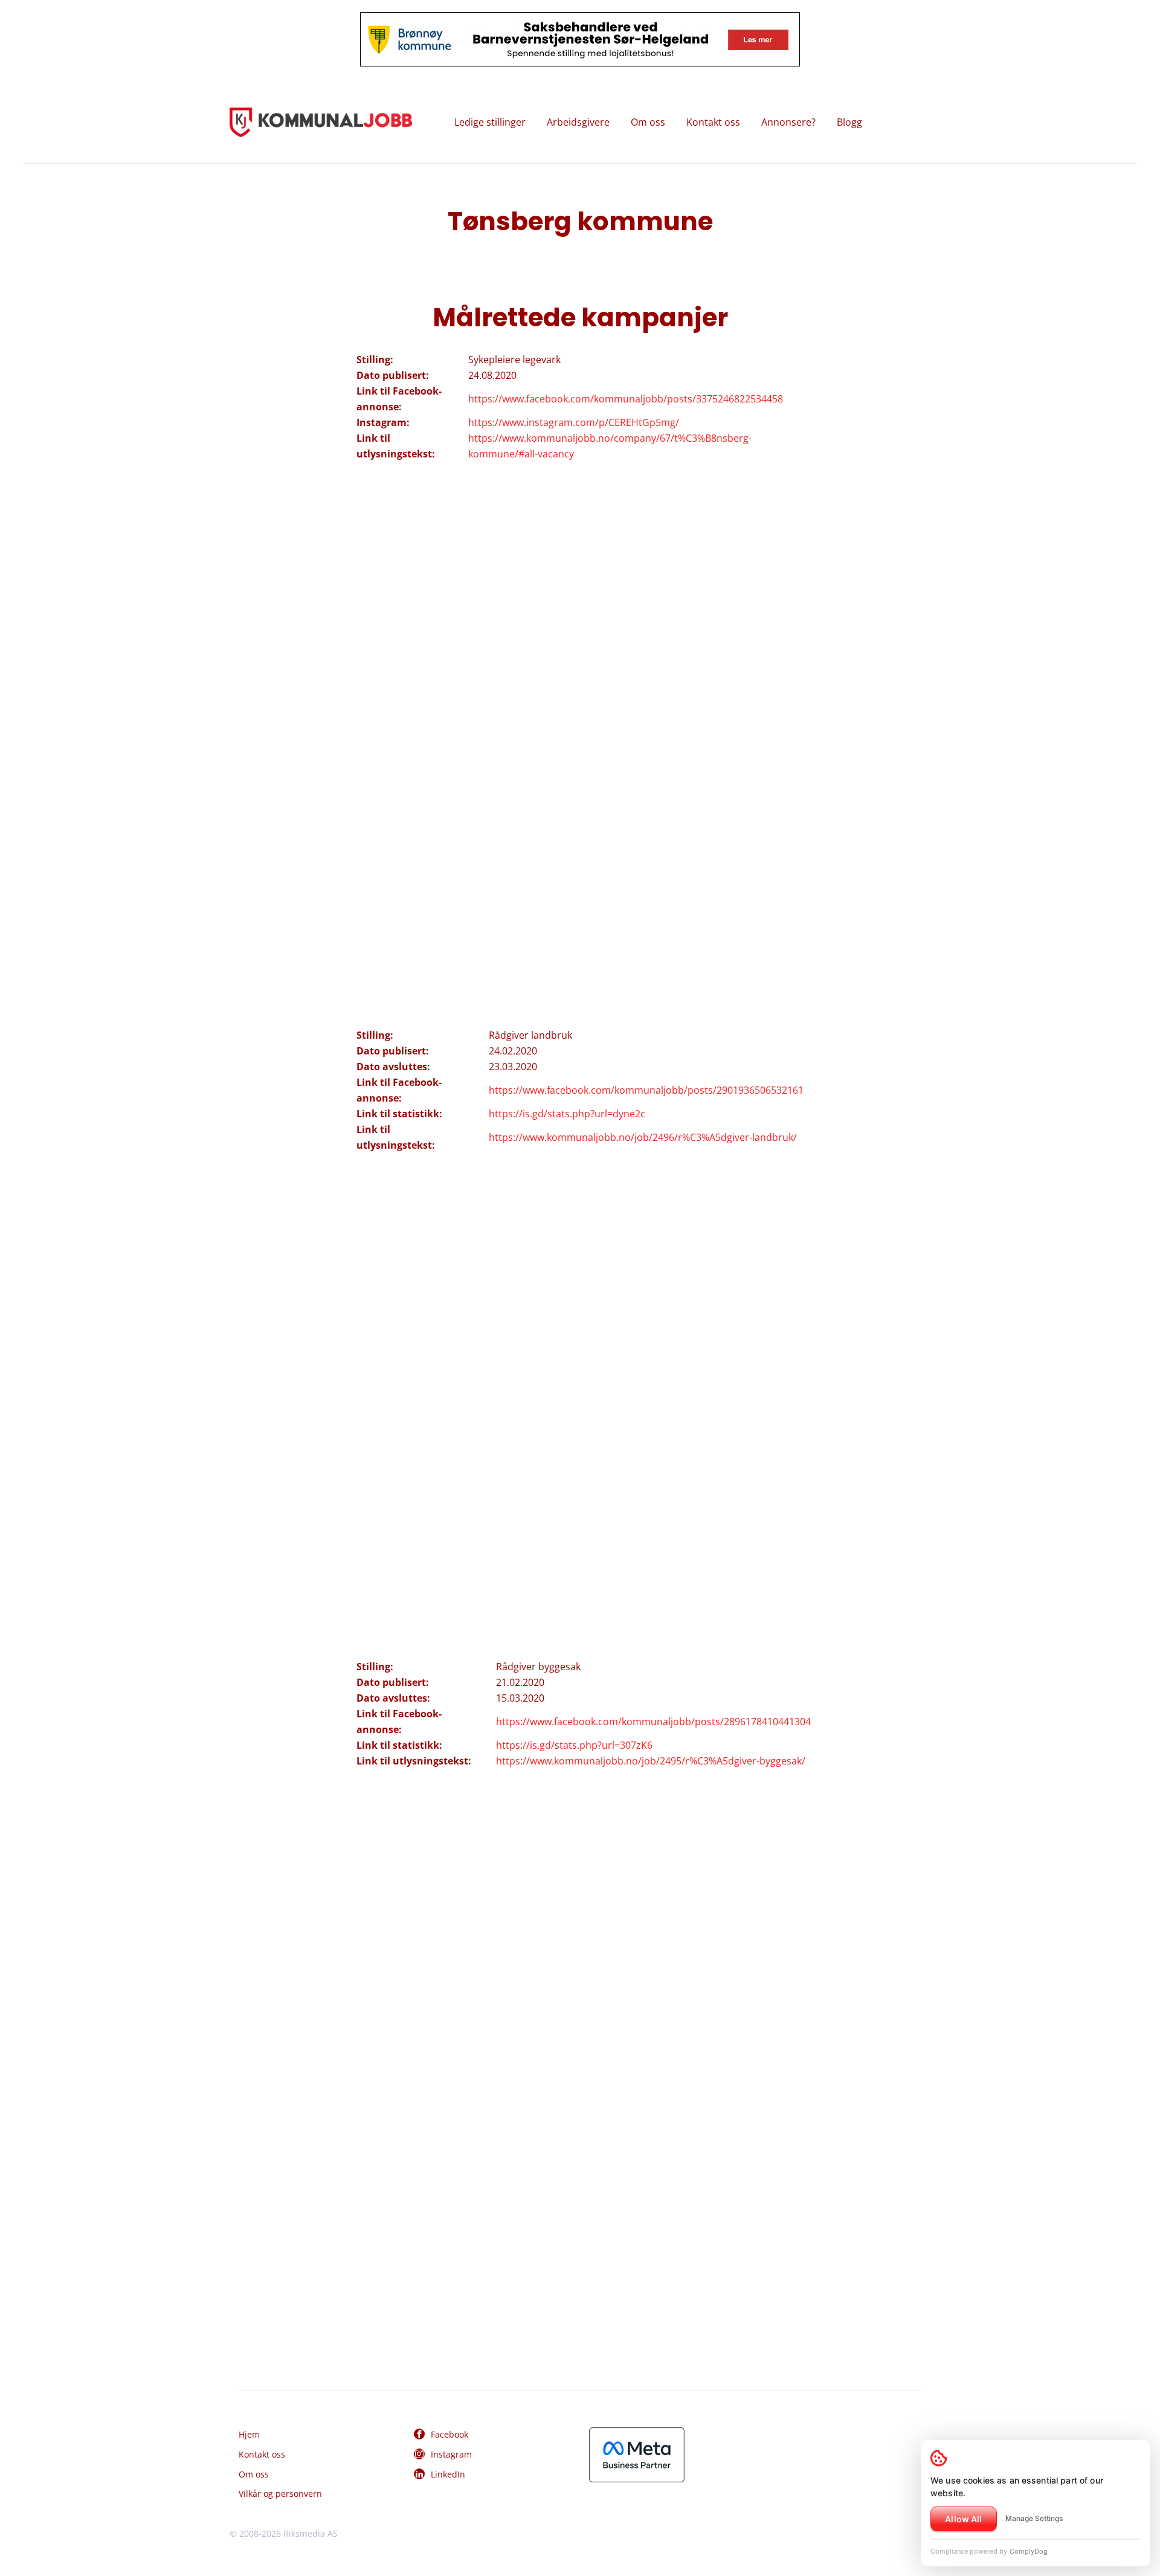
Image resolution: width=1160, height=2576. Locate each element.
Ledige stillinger (490, 122)
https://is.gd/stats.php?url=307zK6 (574, 1745)
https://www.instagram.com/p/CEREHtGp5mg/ (574, 422)
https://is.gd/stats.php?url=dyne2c (567, 1114)
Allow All (963, 2519)
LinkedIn (448, 2474)
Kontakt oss (713, 122)
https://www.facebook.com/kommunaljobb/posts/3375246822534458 (626, 399)
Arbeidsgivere (578, 122)
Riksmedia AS (311, 2533)
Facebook (449, 2434)
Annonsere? (788, 122)
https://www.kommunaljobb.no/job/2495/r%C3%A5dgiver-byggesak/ (651, 1761)
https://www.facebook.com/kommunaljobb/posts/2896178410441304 (653, 1722)
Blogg (849, 122)
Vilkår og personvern (280, 2494)
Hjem (249, 2434)
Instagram (451, 2454)
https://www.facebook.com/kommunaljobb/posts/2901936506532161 (646, 1090)
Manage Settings (1034, 2518)
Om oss (648, 122)
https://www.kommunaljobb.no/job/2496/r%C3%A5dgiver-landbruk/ (643, 1137)
